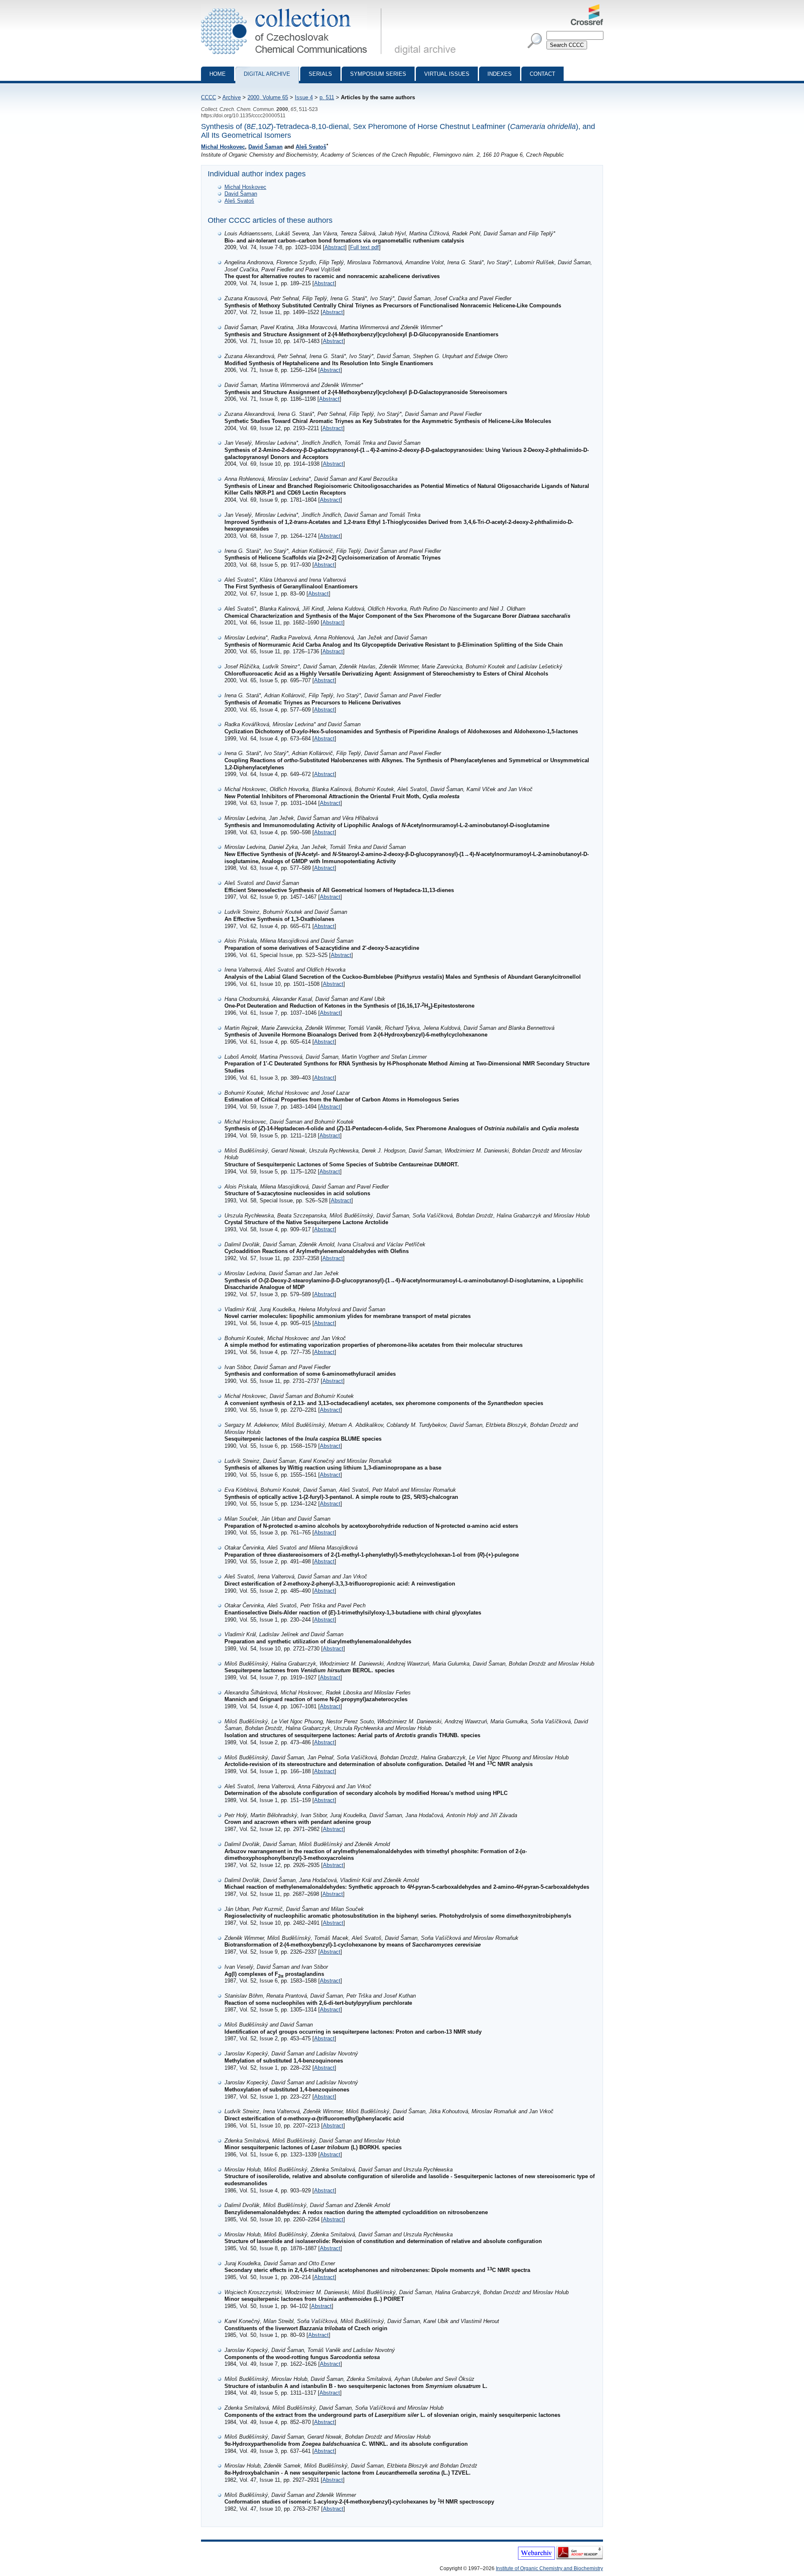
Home (218, 74)
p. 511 (327, 97)
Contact (542, 74)
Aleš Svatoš (311, 147)
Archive (232, 97)
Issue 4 (304, 97)
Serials (320, 74)
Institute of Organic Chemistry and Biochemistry (549, 2568)
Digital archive (267, 74)
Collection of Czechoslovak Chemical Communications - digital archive (294, 8)
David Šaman (265, 147)
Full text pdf (365, 247)
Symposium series (378, 74)
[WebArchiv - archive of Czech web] (536, 2558)
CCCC (209, 97)
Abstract (335, 247)
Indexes (500, 74)
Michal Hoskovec (223, 147)
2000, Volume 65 (268, 97)
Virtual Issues (447, 74)
